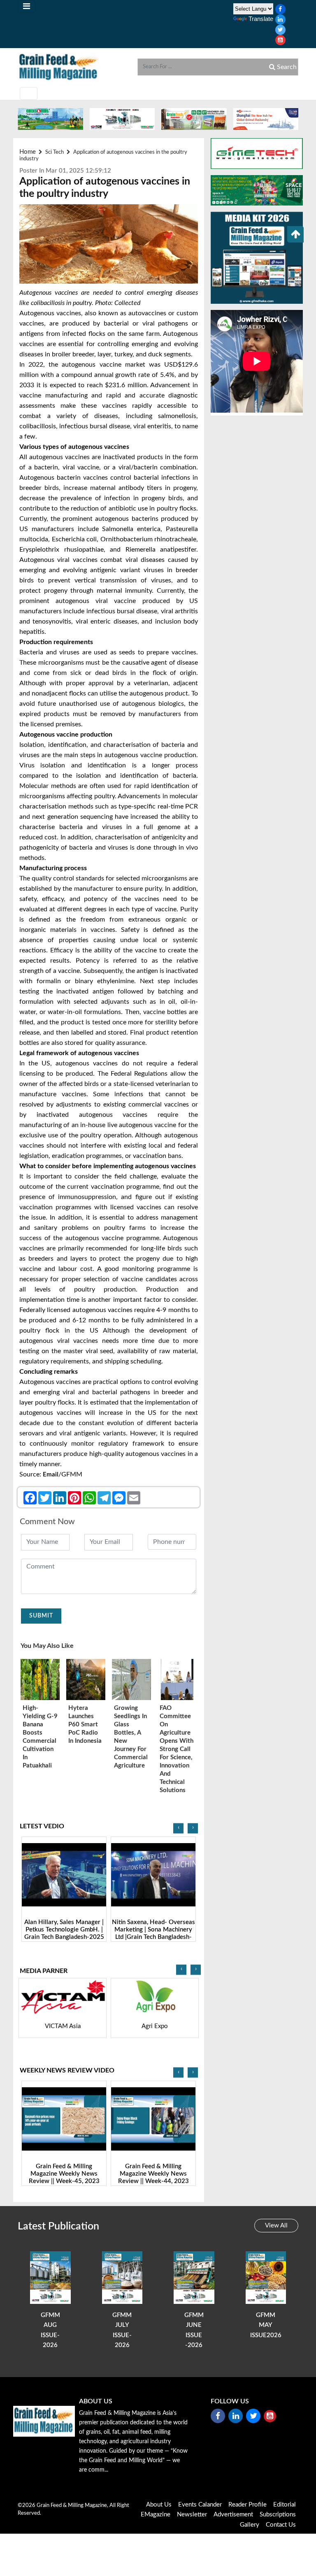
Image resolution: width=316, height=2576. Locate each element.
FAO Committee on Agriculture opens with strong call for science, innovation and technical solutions (177, 1749)
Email (51, 1475)
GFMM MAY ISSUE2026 (266, 2325)
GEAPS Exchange (168, 2026)
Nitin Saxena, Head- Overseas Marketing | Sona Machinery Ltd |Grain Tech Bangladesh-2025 (153, 1933)
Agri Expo (76, 2026)
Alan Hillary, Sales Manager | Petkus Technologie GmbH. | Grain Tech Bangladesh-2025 (64, 1930)
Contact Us (281, 2525)
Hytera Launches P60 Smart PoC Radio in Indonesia (85, 1725)
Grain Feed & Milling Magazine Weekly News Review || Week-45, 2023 (64, 2174)
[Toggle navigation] (27, 6)
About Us (159, 2505)
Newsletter (192, 2515)
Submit (41, 1616)
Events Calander (200, 2505)
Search (286, 67)
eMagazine (156, 2515)
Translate (261, 19)
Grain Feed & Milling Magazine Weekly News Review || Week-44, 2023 (153, 2174)
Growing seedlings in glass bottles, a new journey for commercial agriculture (131, 1737)
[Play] (64, 1875)
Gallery (250, 2525)
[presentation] (178, 1829)
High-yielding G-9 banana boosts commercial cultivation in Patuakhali (40, 1737)
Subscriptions (278, 2515)
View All (276, 2226)
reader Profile (247, 2505)
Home (28, 152)
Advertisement (233, 2515)
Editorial (285, 2505)
